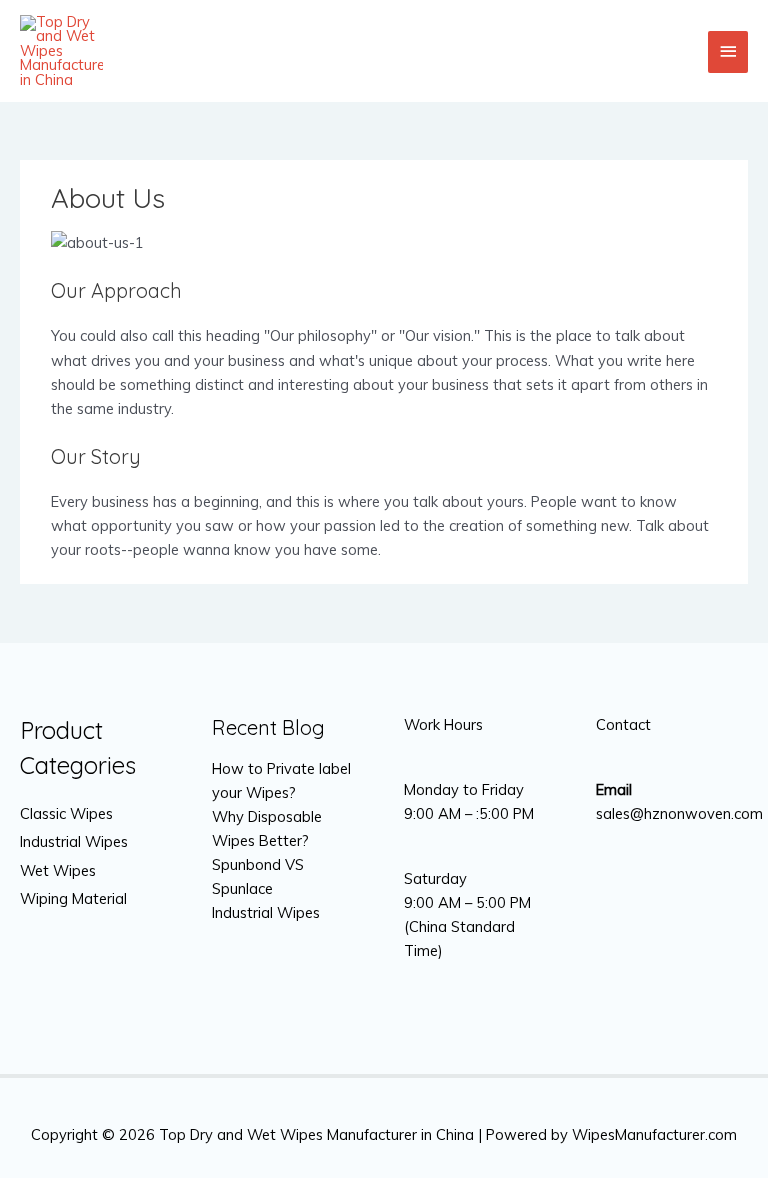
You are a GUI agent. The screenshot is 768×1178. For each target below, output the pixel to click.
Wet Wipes (58, 870)
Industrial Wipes (74, 841)
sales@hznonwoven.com (679, 813)
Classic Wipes (66, 813)
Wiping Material (73, 898)
